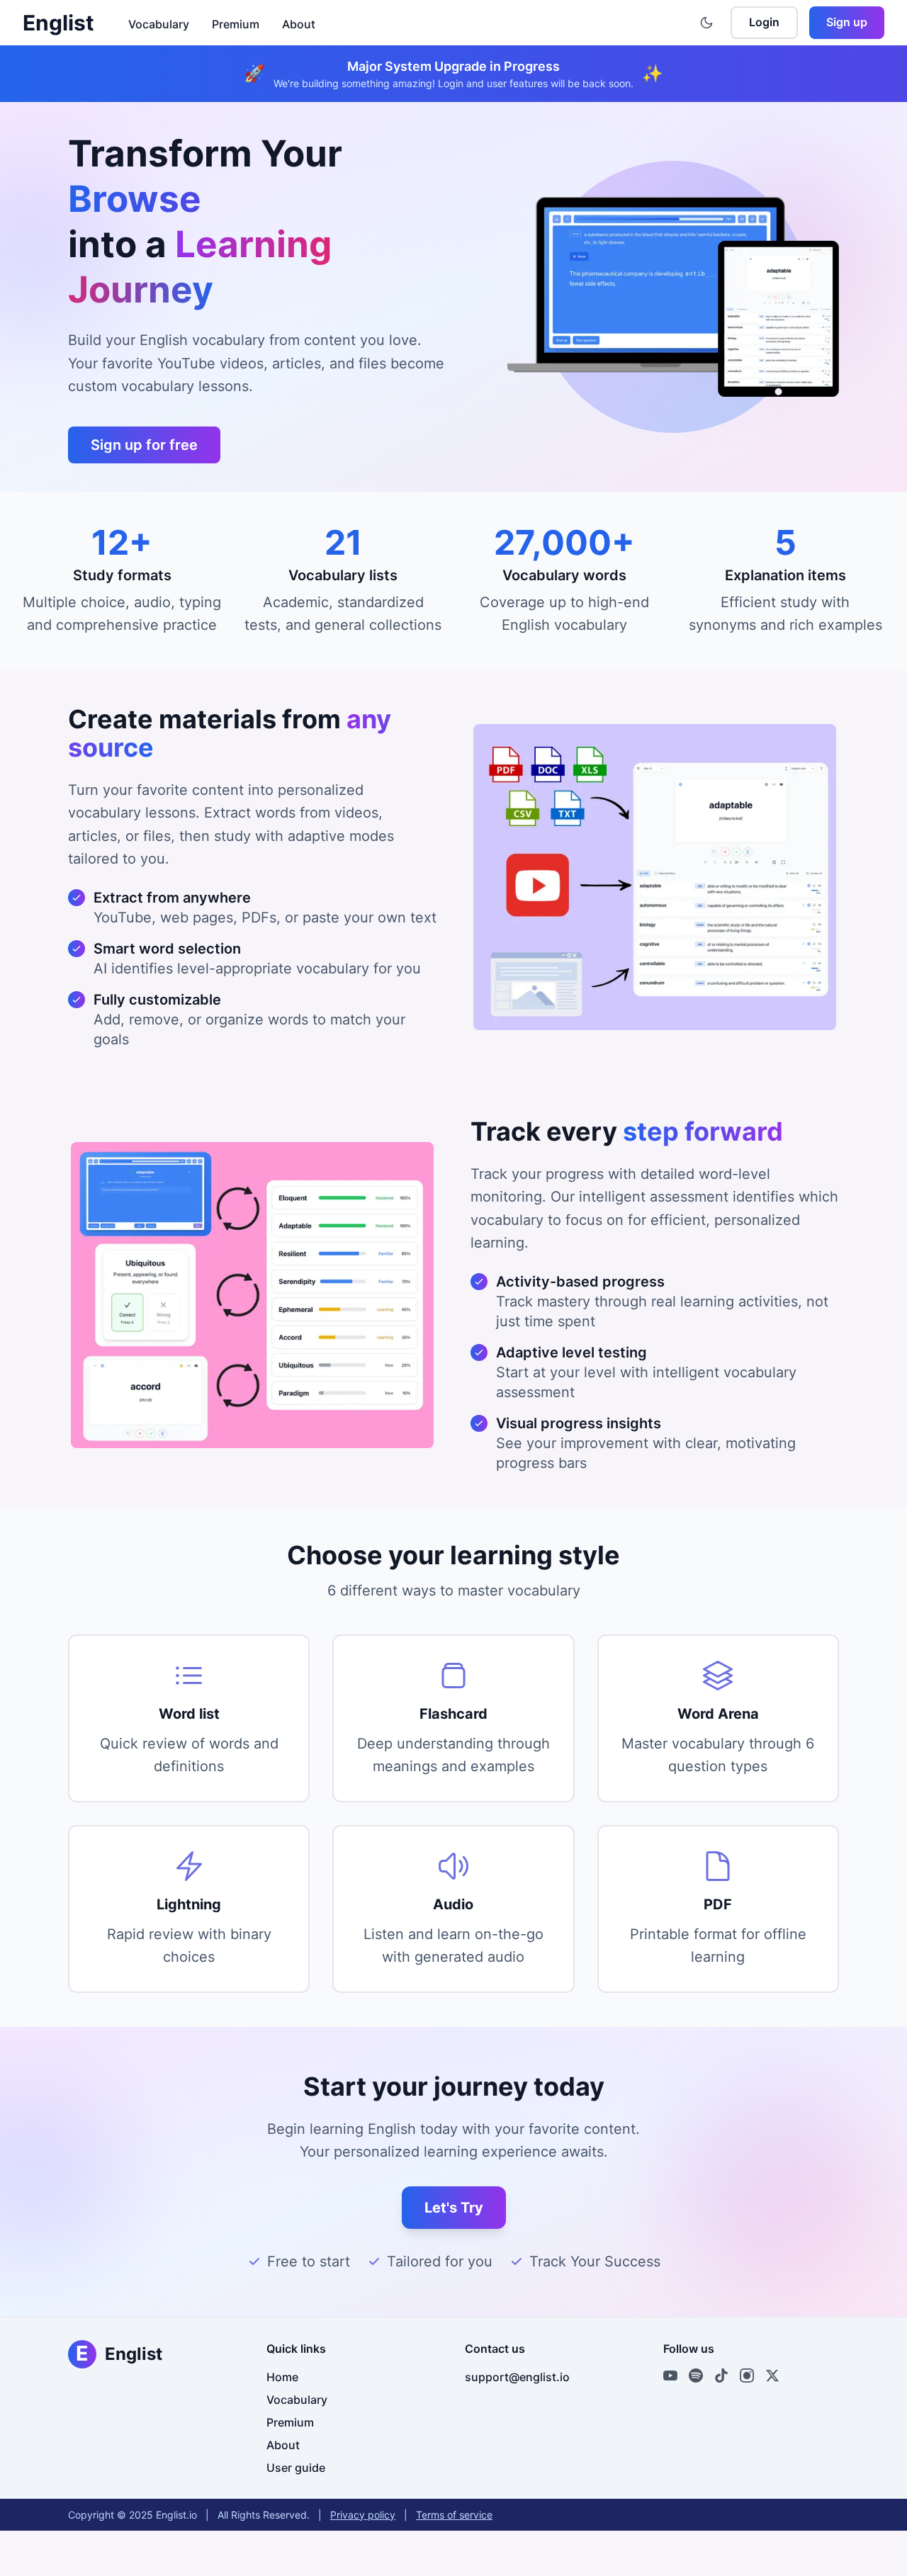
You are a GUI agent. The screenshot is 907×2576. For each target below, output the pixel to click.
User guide (296, 2468)
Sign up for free (144, 445)
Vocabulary (159, 24)
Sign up (847, 22)
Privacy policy (363, 2515)
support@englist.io (517, 2377)
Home (282, 2377)
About (299, 24)
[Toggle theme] (706, 23)
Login (764, 22)
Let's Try (454, 2208)
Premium (236, 24)
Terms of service (454, 2515)
